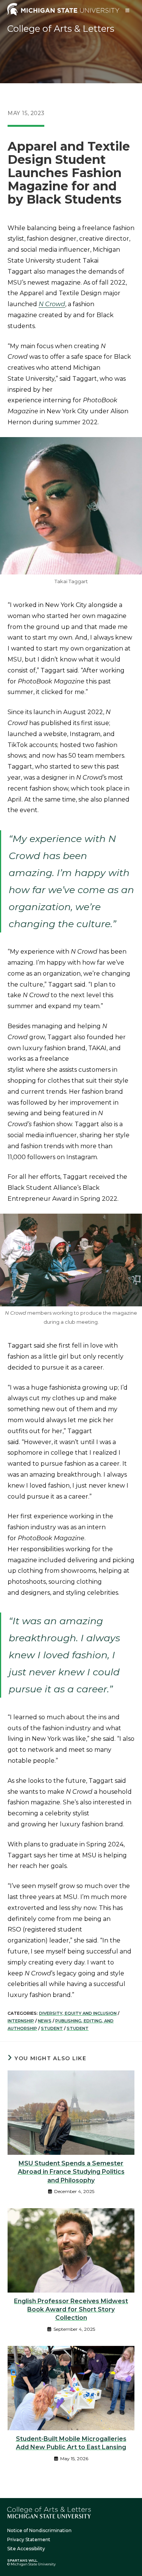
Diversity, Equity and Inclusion (78, 2013)
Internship (21, 2021)
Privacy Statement (29, 2539)
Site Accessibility (26, 2549)
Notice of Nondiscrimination (39, 2530)
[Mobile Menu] (128, 10)
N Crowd (52, 304)
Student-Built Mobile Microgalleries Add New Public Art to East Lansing (71, 2443)
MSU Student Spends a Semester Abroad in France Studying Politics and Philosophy (71, 2172)
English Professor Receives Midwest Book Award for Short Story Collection (71, 2310)
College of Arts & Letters (61, 29)
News (45, 2021)
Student (52, 2028)
